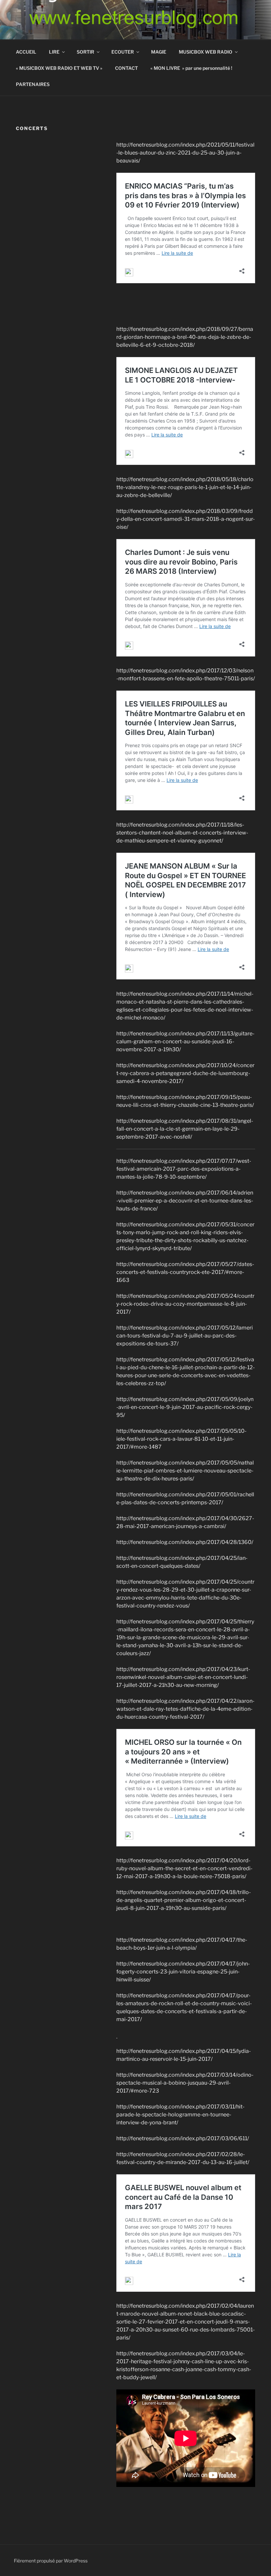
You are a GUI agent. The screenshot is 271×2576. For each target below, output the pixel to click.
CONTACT (126, 68)
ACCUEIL (26, 52)
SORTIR (85, 52)
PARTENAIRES (33, 84)
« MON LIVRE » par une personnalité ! (191, 68)
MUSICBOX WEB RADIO (206, 52)
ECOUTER (123, 52)
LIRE (54, 52)
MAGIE (159, 52)
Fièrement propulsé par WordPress (51, 2561)
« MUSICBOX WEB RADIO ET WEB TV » (59, 68)
